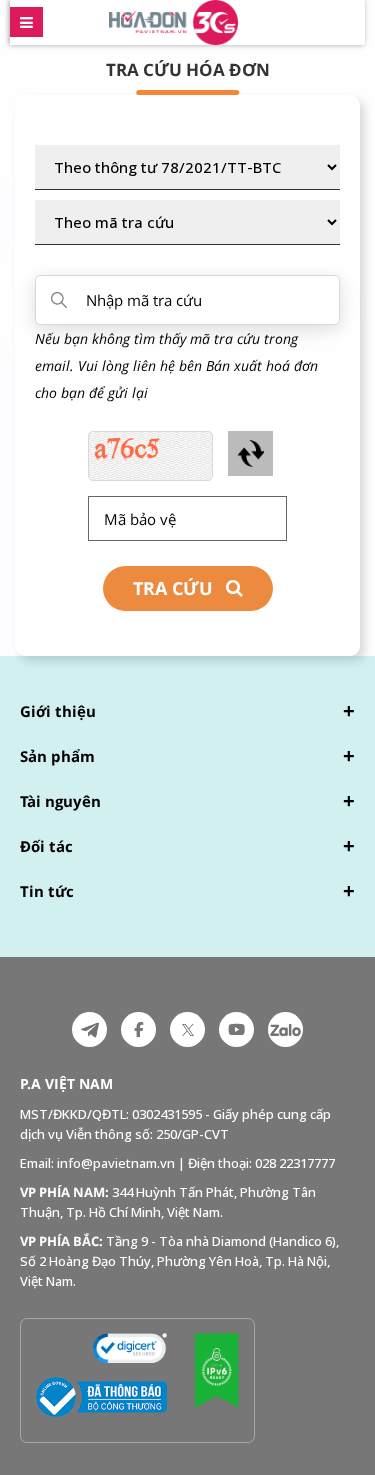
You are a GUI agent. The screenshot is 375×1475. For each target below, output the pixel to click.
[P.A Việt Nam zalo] (285, 1029)
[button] (187, 712)
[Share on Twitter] (187, 1029)
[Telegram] (89, 1029)
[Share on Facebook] (138, 1029)
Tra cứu (173, 588)
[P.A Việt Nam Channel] (236, 1029)
